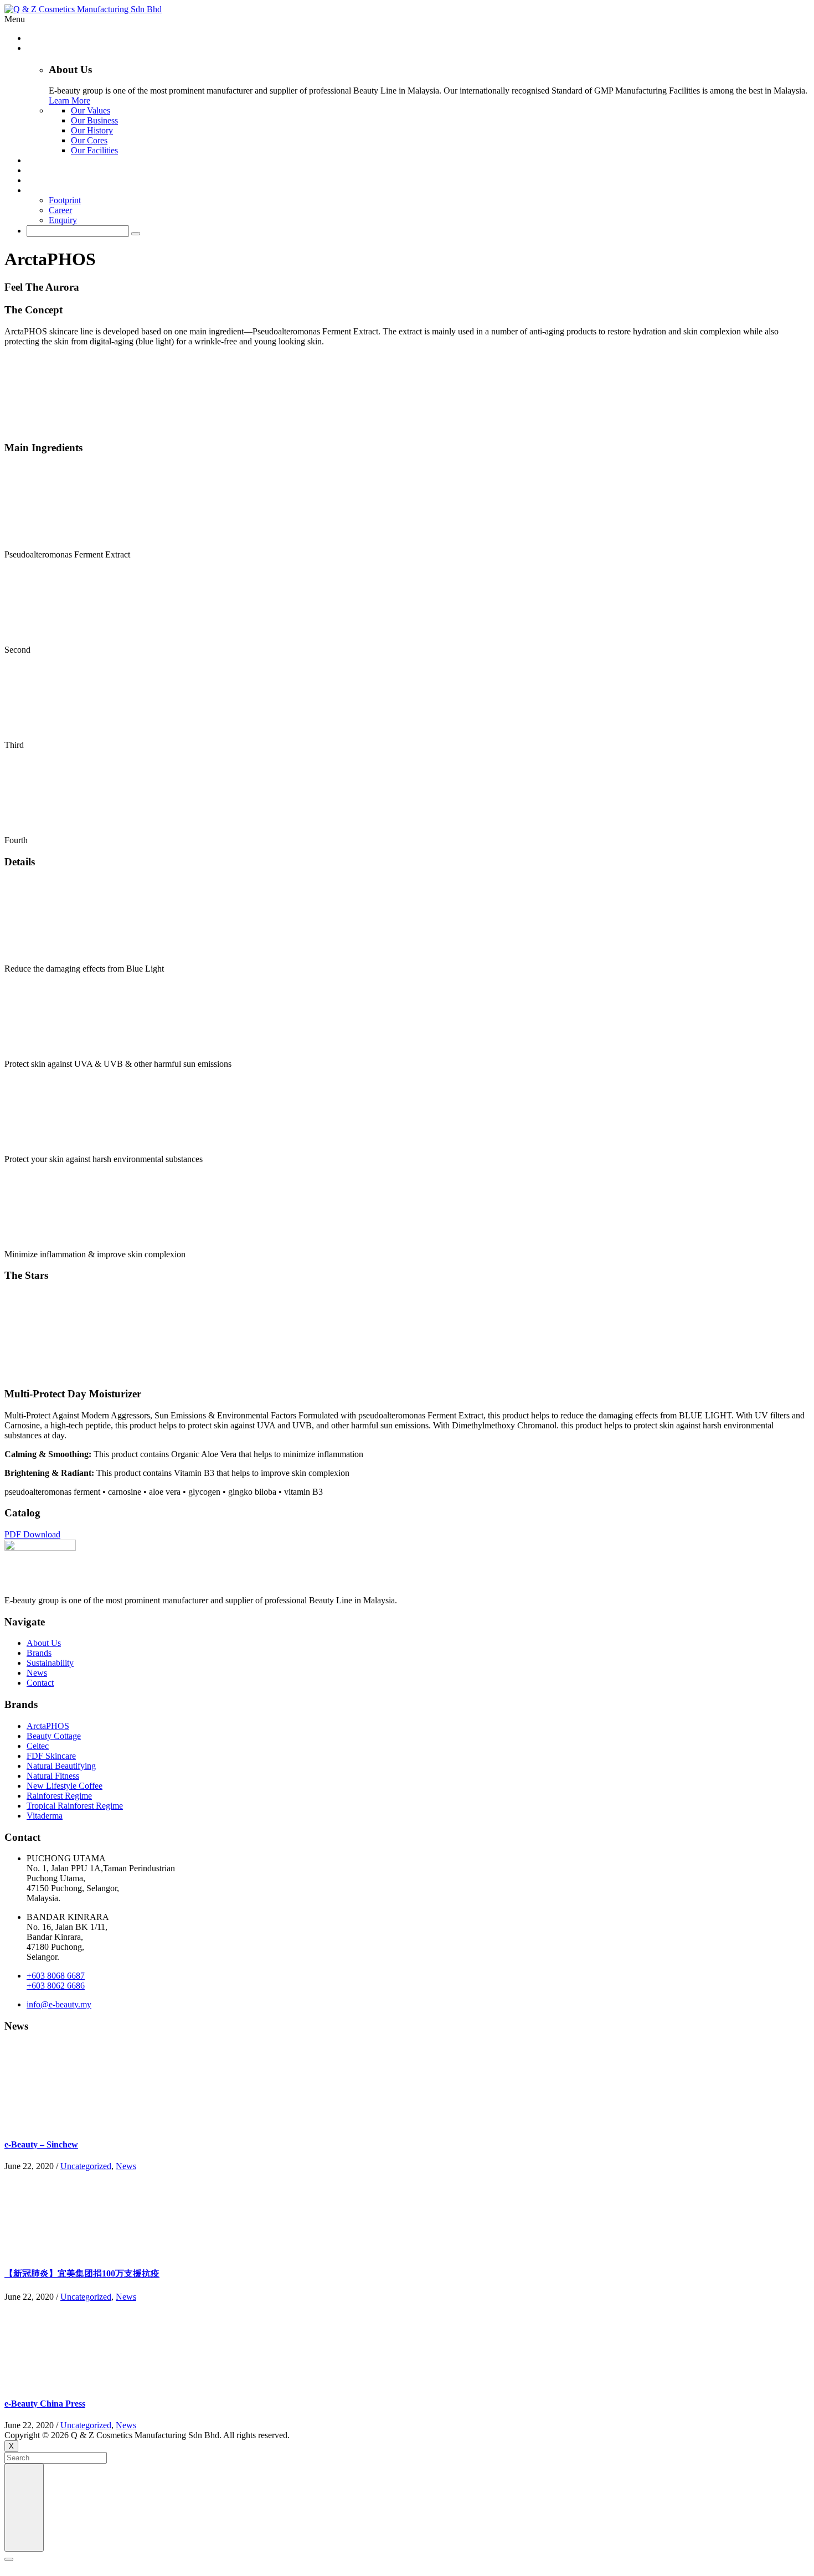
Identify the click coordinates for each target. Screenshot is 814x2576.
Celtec (38, 1746)
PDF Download (32, 1534)
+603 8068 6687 (56, 1976)
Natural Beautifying (61, 1766)
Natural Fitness (53, 1776)
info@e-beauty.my (59, 2004)
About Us (44, 1643)
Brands (39, 1653)
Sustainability (50, 1663)
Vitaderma (45, 1816)
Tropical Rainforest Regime (75, 1806)
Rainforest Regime (59, 1796)
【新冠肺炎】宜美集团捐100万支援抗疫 (82, 2273)
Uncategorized (86, 2166)
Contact (40, 1683)
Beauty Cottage (54, 1736)
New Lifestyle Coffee (65, 1786)
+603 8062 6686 (56, 1986)
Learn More (69, 100)
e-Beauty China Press (45, 2404)
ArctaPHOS (48, 1726)
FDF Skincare (51, 1756)
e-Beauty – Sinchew (41, 2144)
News (37, 1673)
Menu (15, 19)
